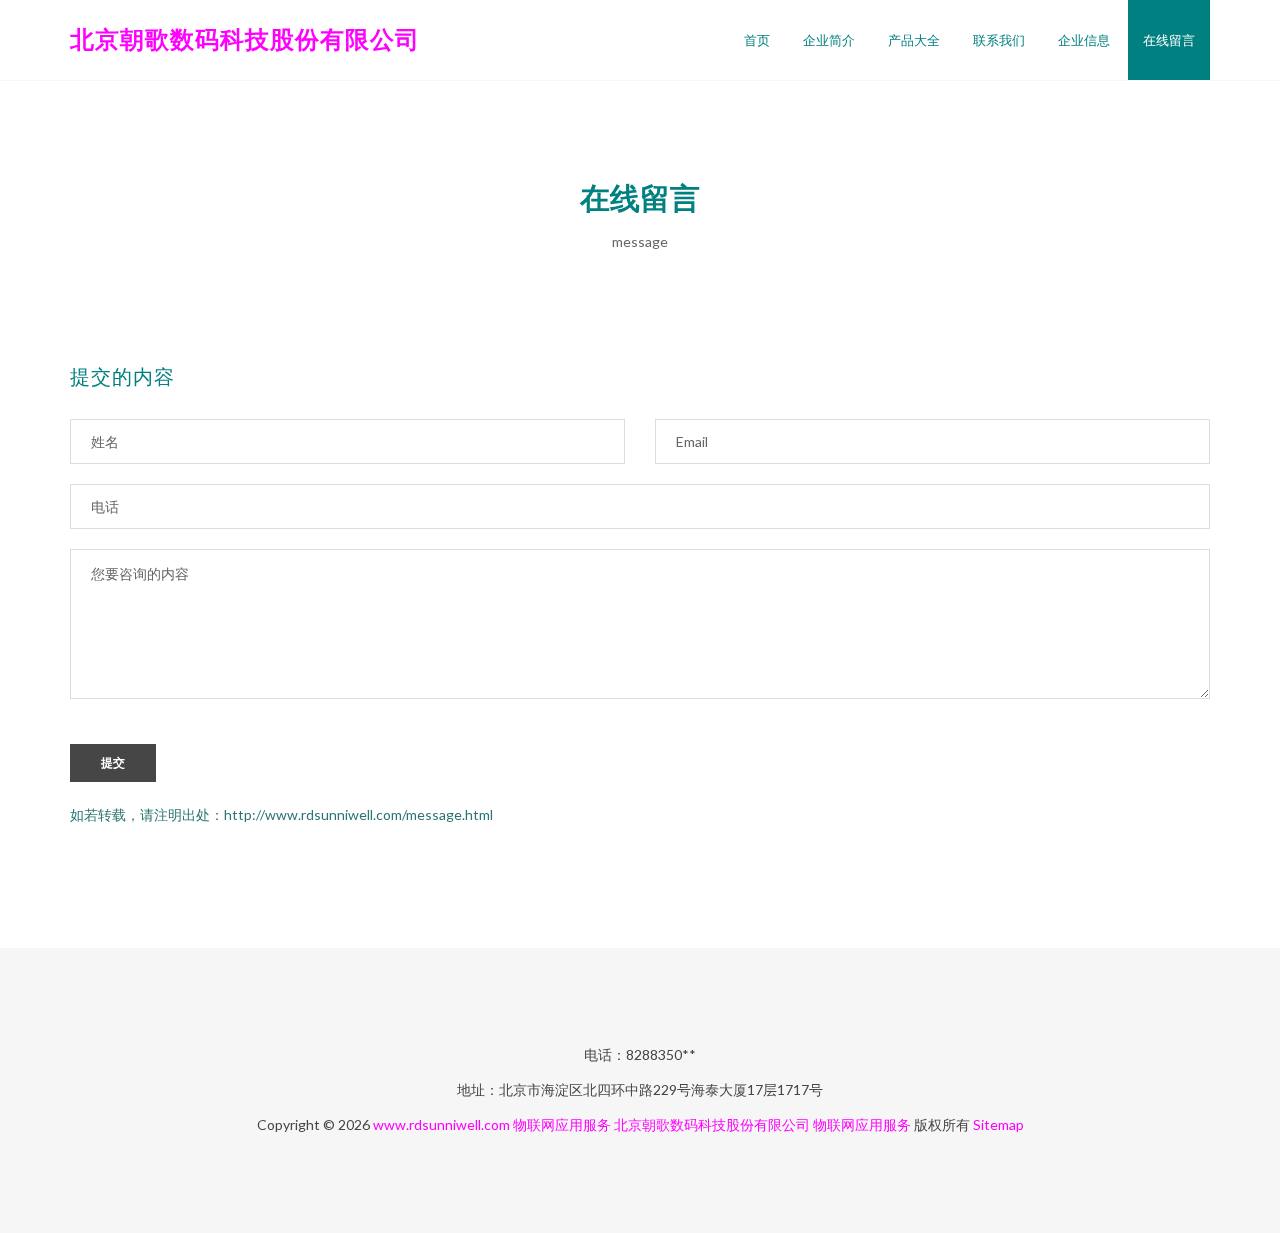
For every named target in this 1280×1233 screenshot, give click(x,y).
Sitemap (998, 1124)
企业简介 (829, 40)
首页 (757, 40)
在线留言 (1169, 40)
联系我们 (999, 40)
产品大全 (914, 40)
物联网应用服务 (562, 1124)
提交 (113, 763)
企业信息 (1084, 40)
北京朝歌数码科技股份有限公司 (245, 38)
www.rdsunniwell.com (441, 1124)
